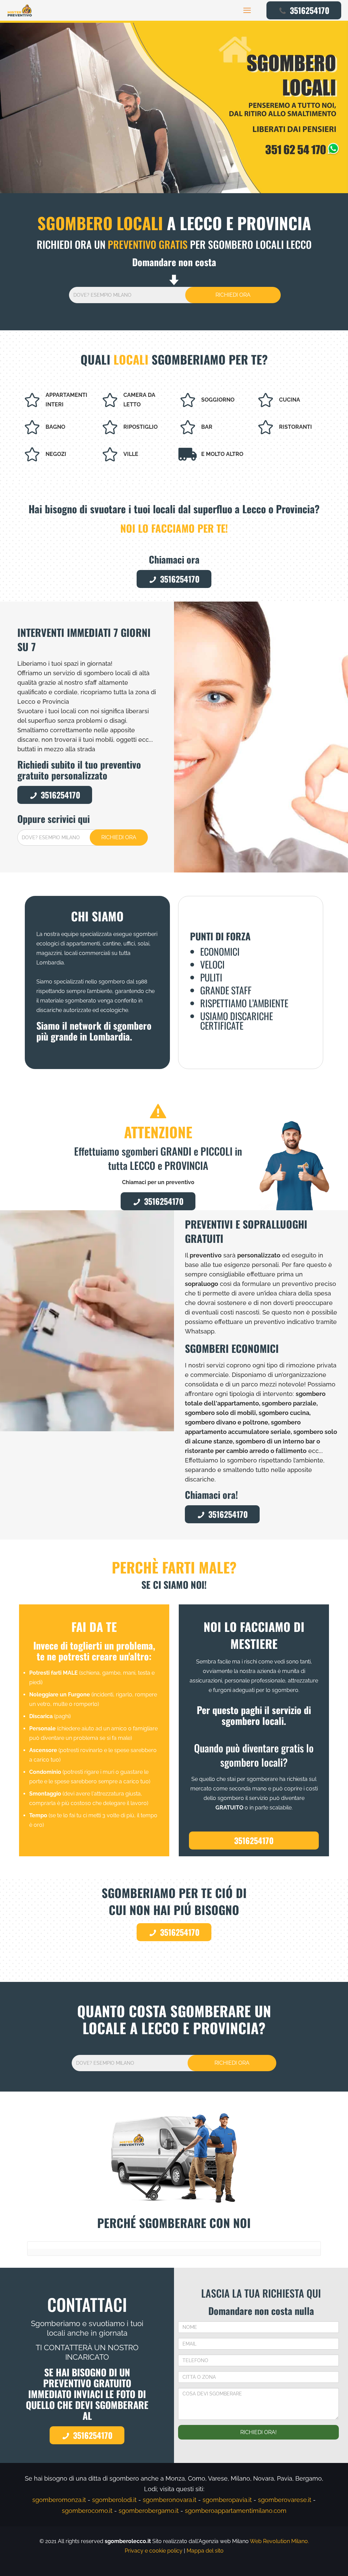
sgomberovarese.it (285, 2500)
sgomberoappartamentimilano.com (236, 2511)
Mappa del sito (205, 2551)
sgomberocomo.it (87, 2511)
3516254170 (310, 10)
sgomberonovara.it (170, 2500)
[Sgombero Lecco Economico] (20, 10)
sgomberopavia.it (227, 2500)
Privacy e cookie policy (154, 2551)
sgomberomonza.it (59, 2500)
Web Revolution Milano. (279, 2541)
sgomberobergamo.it (149, 2511)
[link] (174, 108)
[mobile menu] (247, 10)
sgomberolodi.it (114, 2500)
